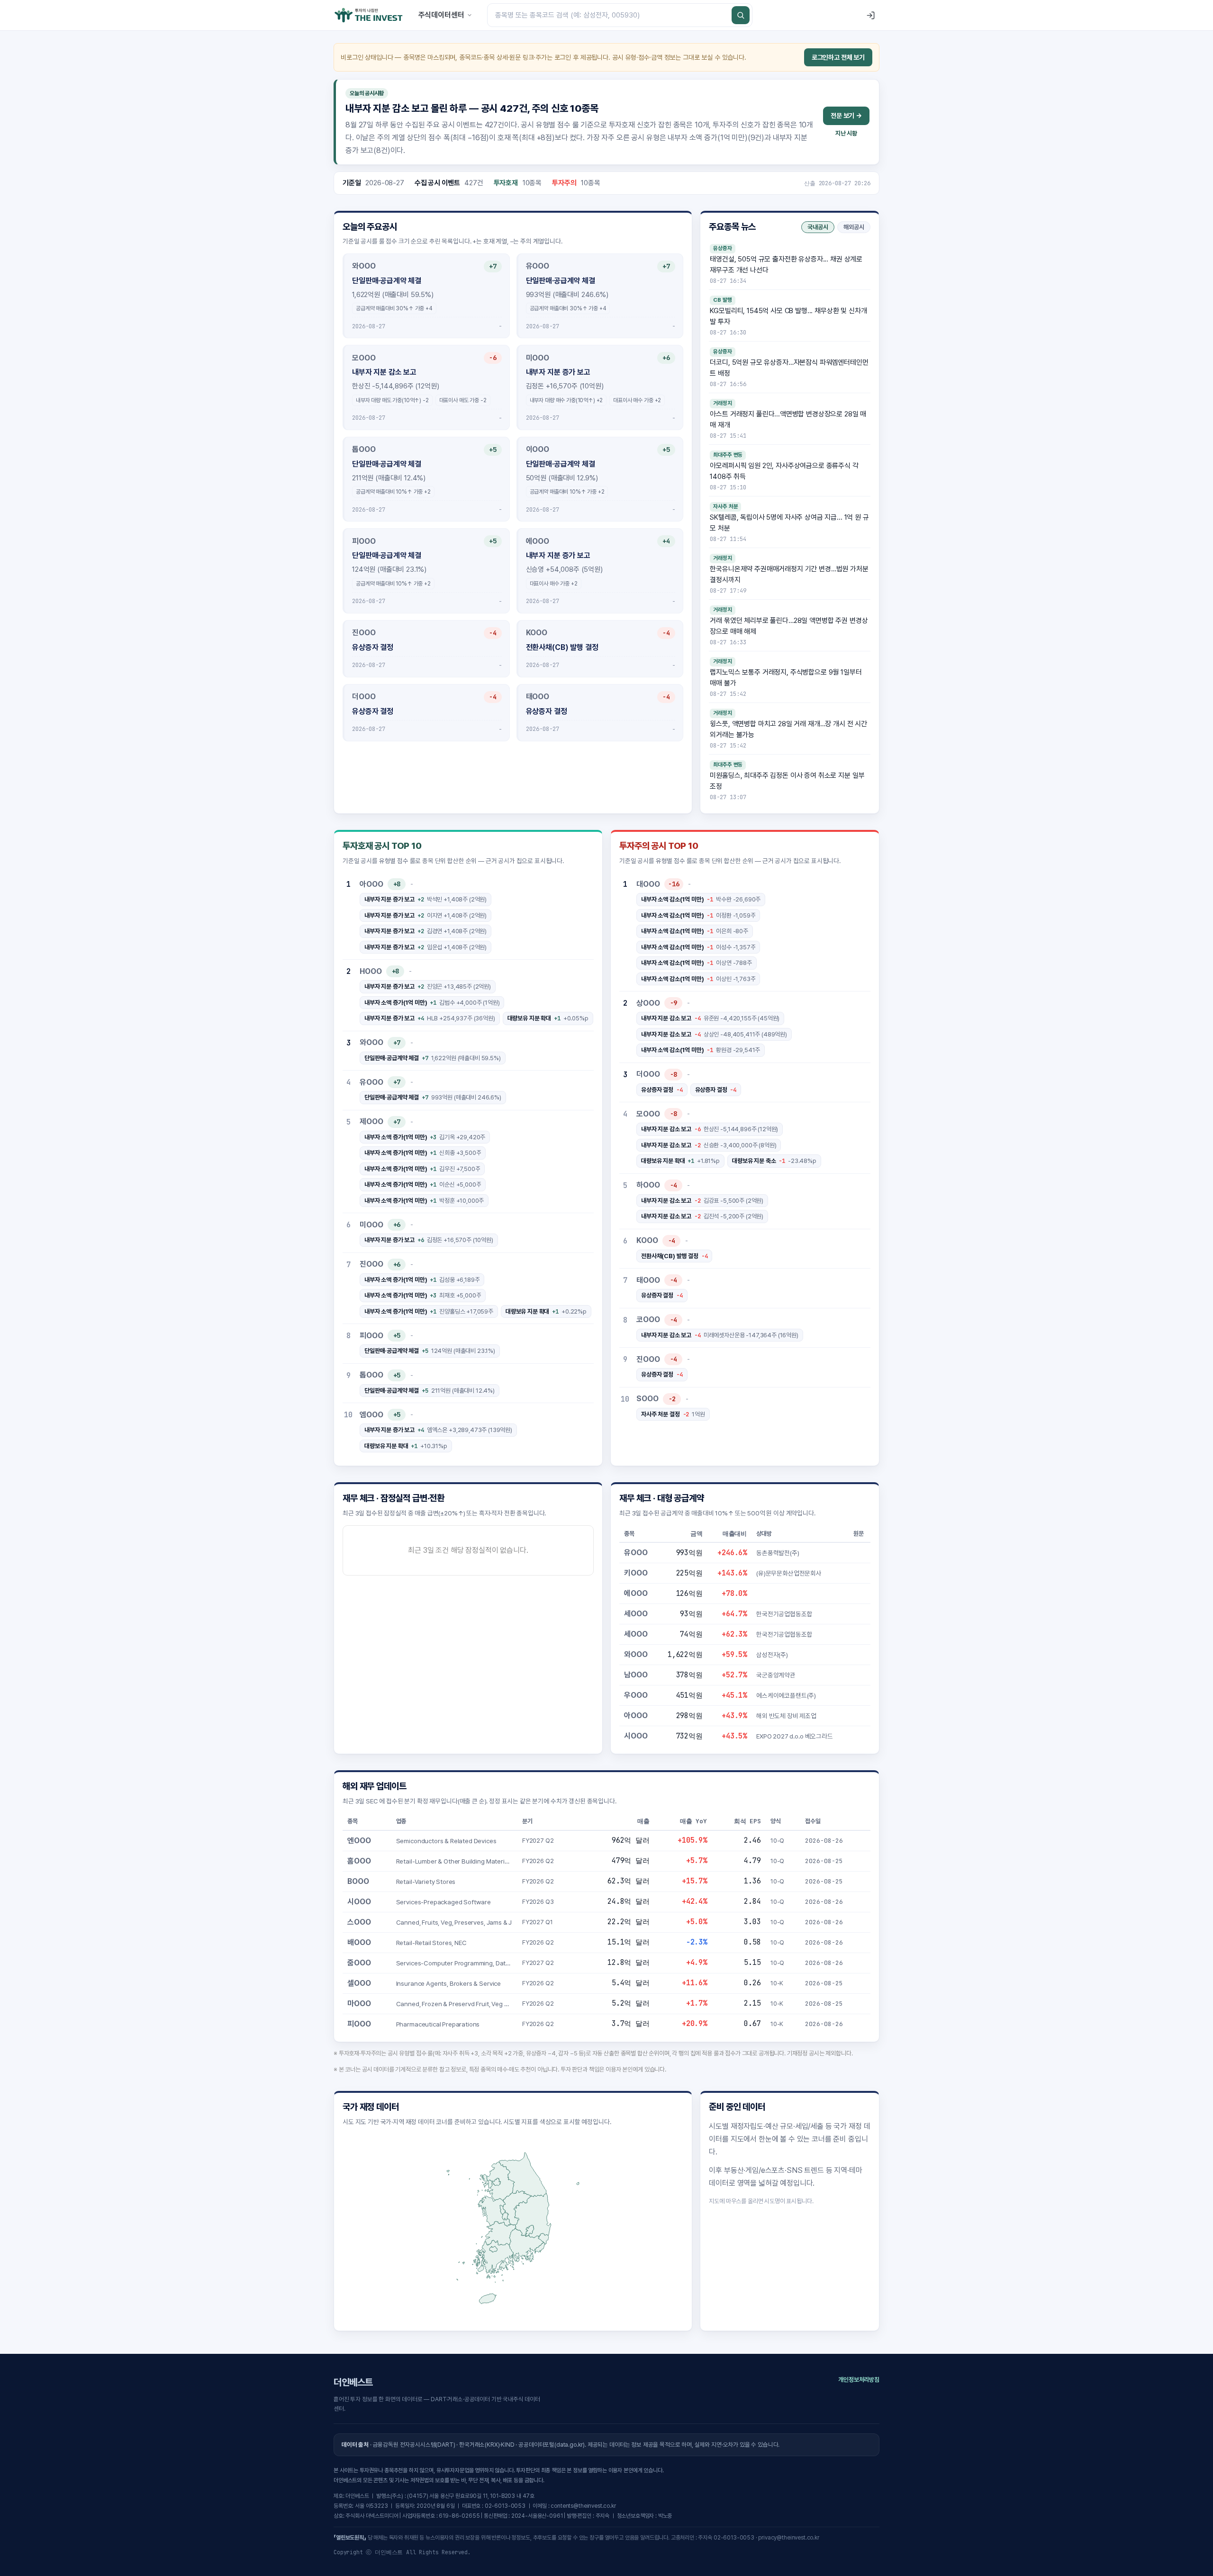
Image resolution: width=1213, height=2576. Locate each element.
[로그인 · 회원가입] (870, 15)
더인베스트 (353, 2382)
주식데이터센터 (441, 15)
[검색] (741, 15)
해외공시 (854, 227)
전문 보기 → (846, 116)
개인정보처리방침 (859, 2380)
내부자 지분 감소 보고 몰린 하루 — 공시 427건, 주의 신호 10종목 (472, 108)
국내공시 (818, 227)
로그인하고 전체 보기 (838, 57)
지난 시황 (846, 133)
